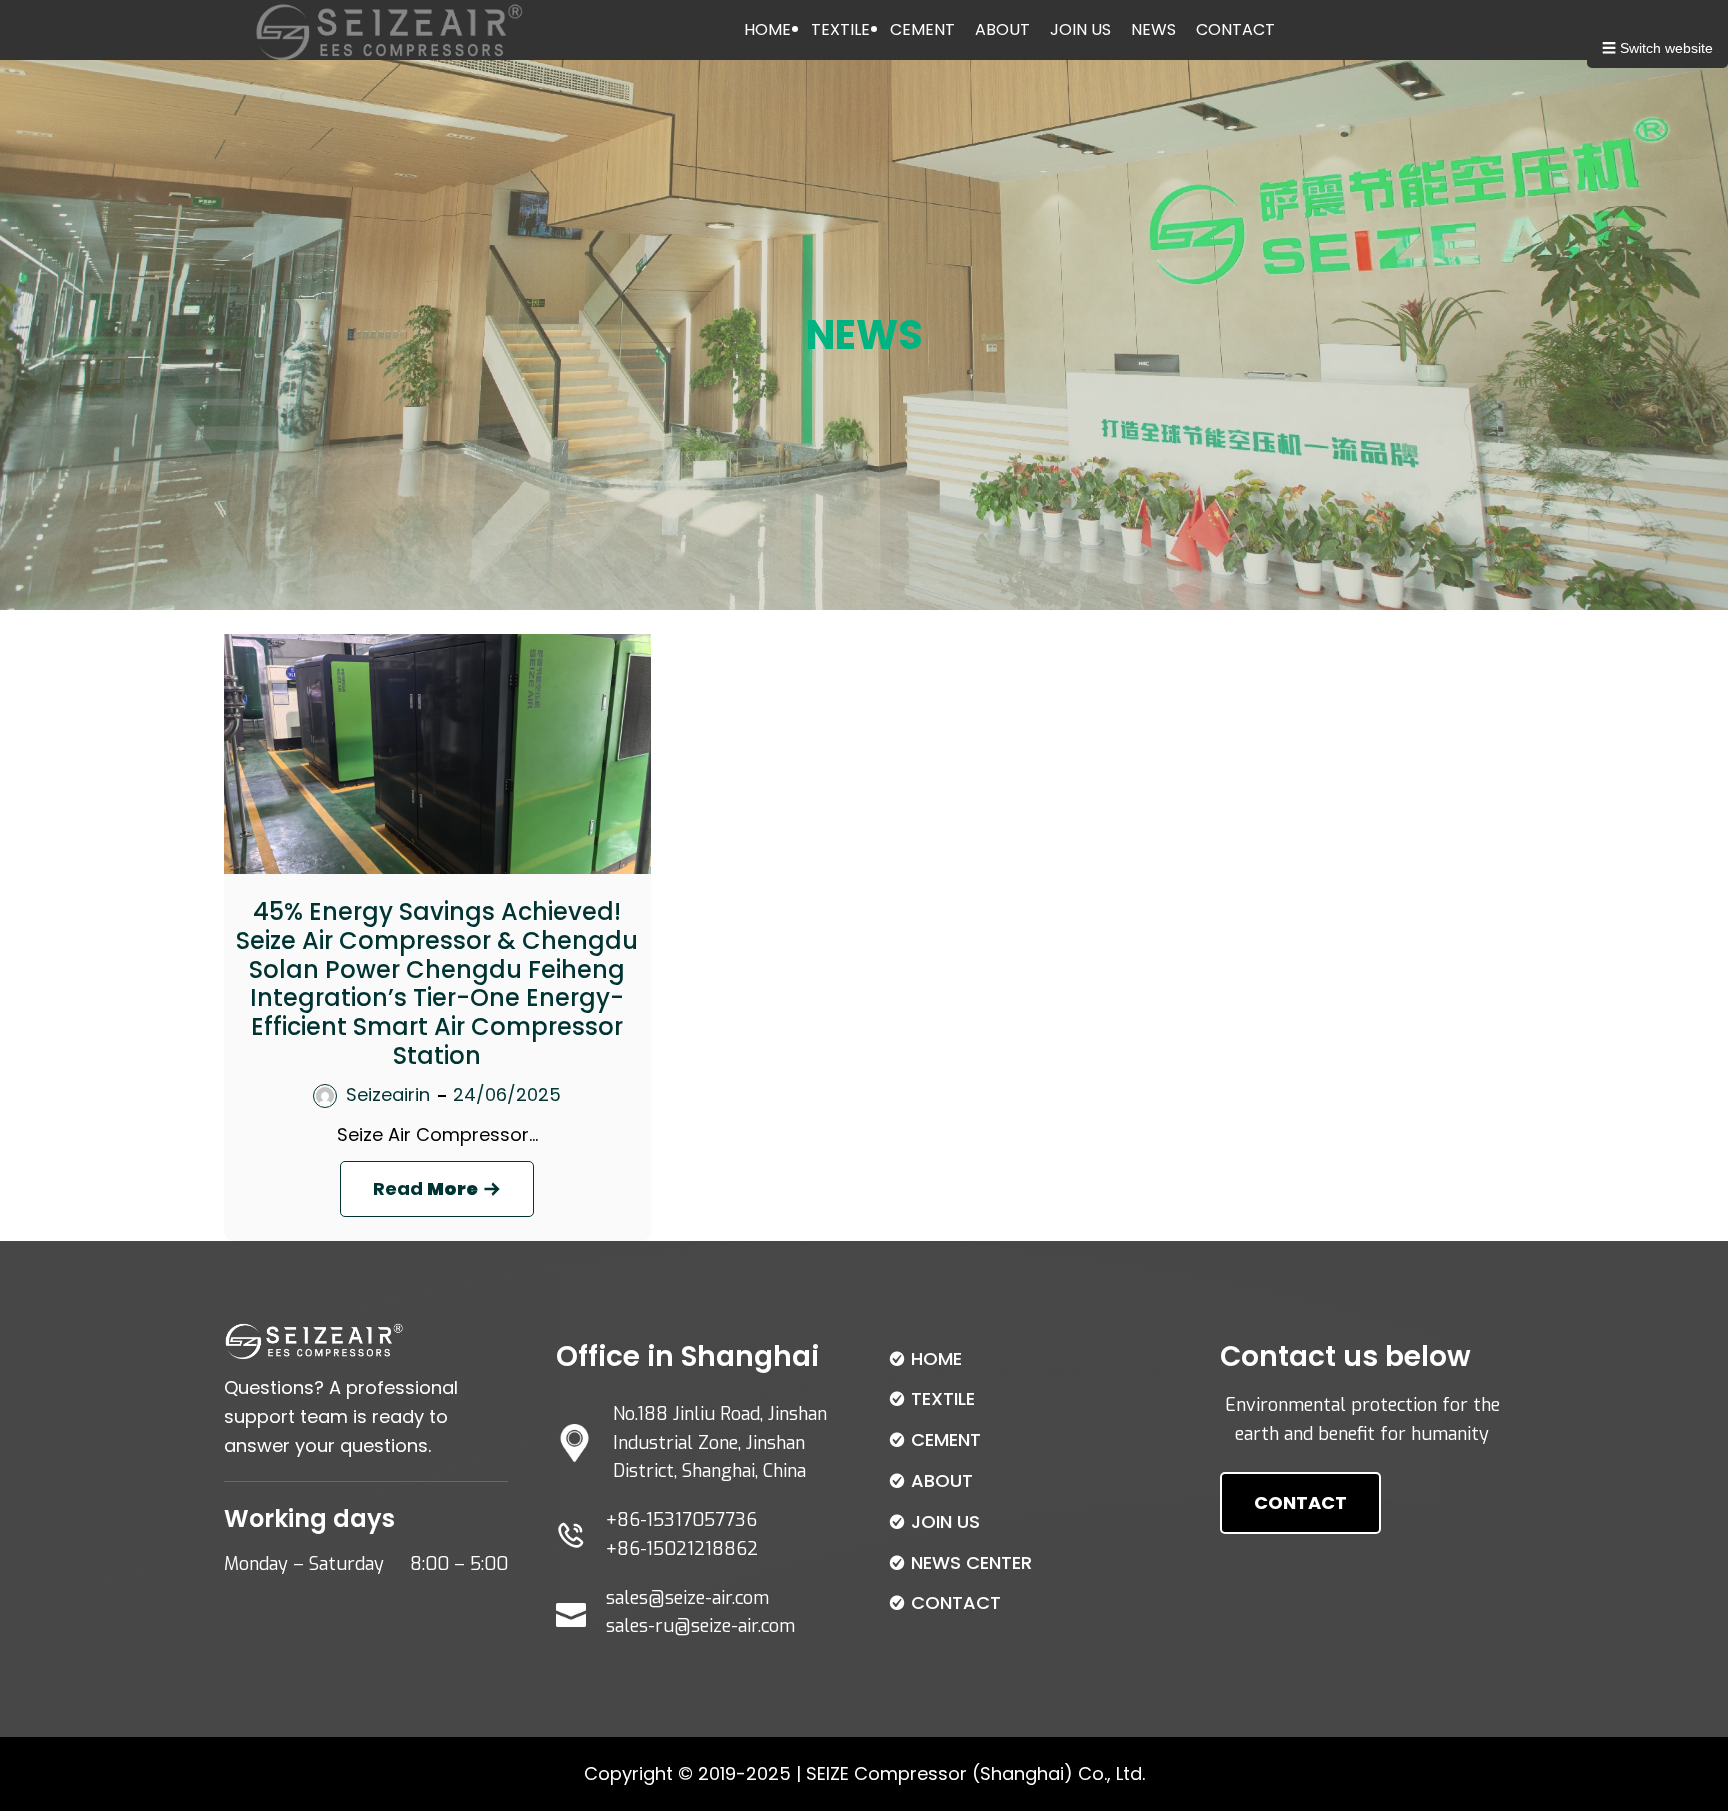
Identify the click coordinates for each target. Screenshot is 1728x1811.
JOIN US (1080, 29)
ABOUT (1002, 29)
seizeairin (388, 1094)
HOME (767, 29)
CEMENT (922, 29)
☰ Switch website (1657, 48)
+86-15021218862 (682, 1549)
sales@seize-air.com (687, 1598)
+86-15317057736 (681, 1520)
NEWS (1153, 29)
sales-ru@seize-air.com (700, 1626)
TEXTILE (840, 29)
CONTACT (1235, 29)
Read (453, 1196)
